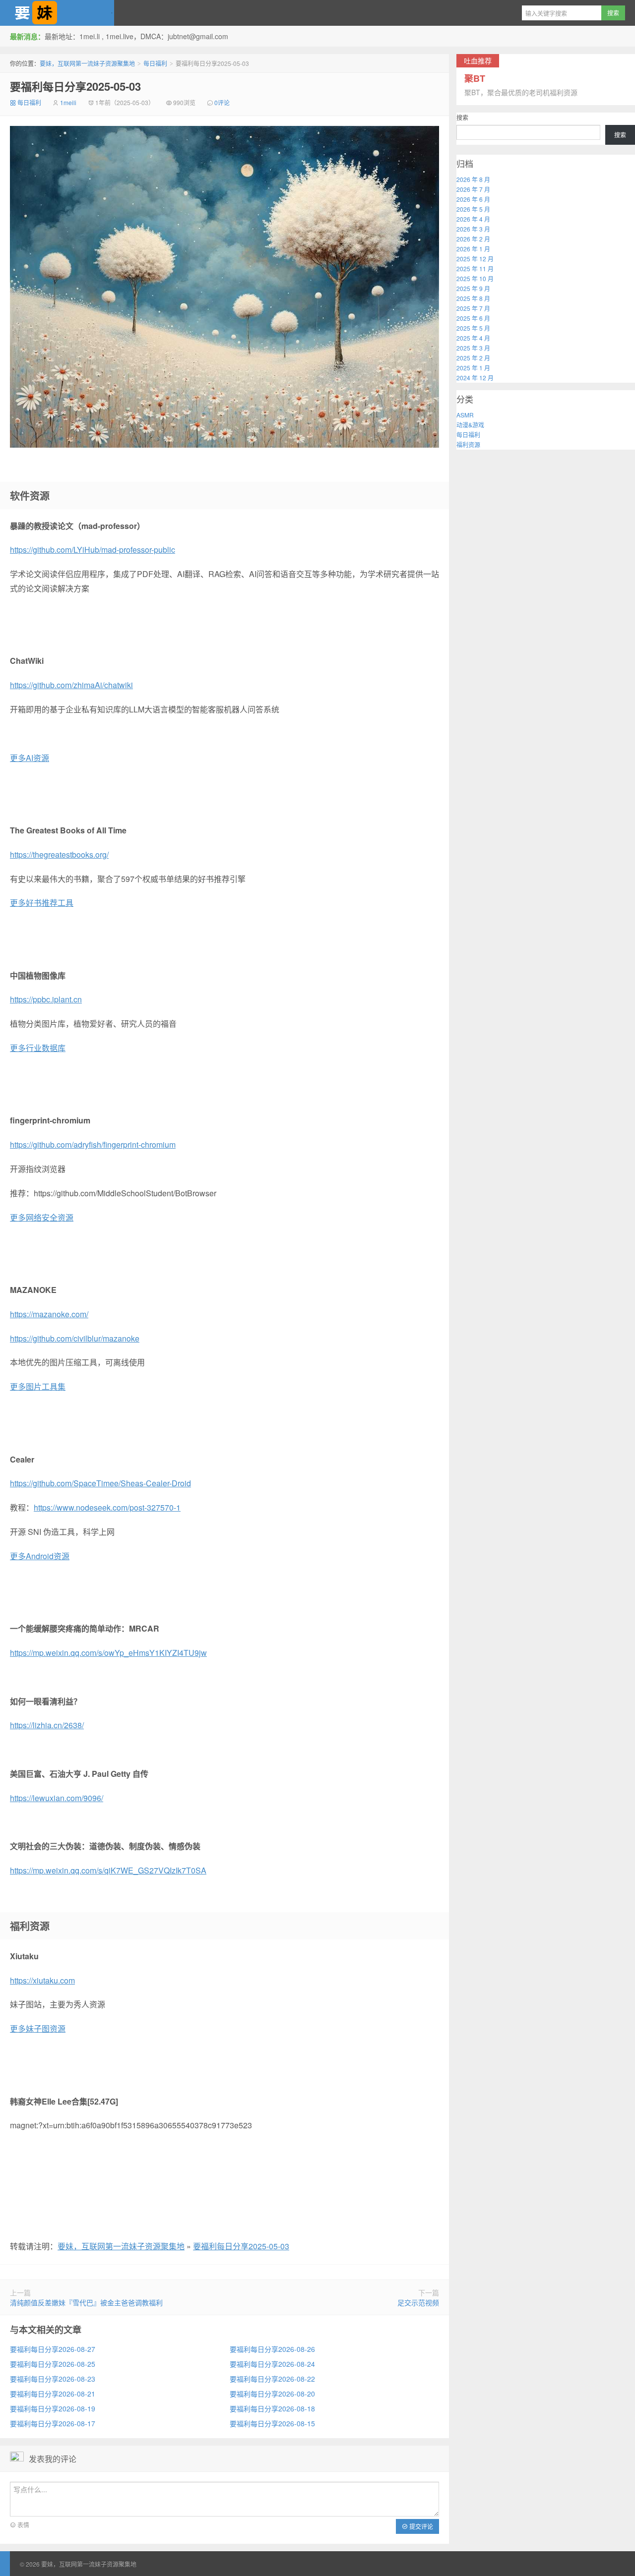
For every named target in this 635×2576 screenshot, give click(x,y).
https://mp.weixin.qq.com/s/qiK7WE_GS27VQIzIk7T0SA (108, 1870)
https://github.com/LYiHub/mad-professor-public (93, 550)
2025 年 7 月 (473, 308)
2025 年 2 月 (473, 358)
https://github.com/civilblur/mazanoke (75, 1338)
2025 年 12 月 (475, 259)
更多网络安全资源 (42, 1217)
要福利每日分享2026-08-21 (53, 2394)
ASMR (465, 415)
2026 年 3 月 (473, 229)
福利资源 (468, 444)
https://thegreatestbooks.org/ (59, 854)
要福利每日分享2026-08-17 (53, 2423)
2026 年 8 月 (473, 179)
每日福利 (155, 63)
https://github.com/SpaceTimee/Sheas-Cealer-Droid (100, 1483)
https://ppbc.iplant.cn (46, 999)
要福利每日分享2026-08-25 (53, 2364)
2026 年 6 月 (473, 199)
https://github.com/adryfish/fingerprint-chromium (93, 1144)
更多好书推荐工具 (42, 903)
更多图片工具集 (38, 1386)
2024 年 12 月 (475, 378)
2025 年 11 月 (475, 268)
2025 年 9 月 (473, 288)
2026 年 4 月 (473, 219)
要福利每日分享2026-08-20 (272, 2394)
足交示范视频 (418, 2302)
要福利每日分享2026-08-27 (53, 2349)
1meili (68, 102)
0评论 (222, 102)
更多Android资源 (40, 1556)
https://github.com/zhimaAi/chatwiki (71, 685)
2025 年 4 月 (473, 338)
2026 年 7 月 (473, 189)
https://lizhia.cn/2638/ (47, 1725)
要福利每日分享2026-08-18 (272, 2408)
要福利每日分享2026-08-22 (272, 2379)
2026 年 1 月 (473, 249)
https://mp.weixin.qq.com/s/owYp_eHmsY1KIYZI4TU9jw (108, 1653)
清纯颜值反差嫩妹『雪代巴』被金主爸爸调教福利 (86, 2302)
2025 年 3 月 (473, 348)
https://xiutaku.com (42, 1980)
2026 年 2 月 (473, 239)
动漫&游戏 (470, 425)
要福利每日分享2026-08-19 (53, 2408)
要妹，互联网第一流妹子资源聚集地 (57, 13)
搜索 (462, 117)
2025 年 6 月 (473, 318)
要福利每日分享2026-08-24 (272, 2364)
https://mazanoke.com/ (49, 1314)
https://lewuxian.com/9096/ (57, 1798)
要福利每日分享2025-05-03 (75, 86)
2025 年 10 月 (475, 278)
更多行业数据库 (38, 1048)
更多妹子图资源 (38, 2028)
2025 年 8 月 (473, 298)
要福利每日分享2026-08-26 (272, 2349)
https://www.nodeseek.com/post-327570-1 (107, 1507)
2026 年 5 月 (473, 209)
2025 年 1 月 (473, 368)
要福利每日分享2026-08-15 (272, 2423)
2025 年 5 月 (473, 328)
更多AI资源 (30, 758)
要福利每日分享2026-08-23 (53, 2379)
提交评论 (420, 2526)
